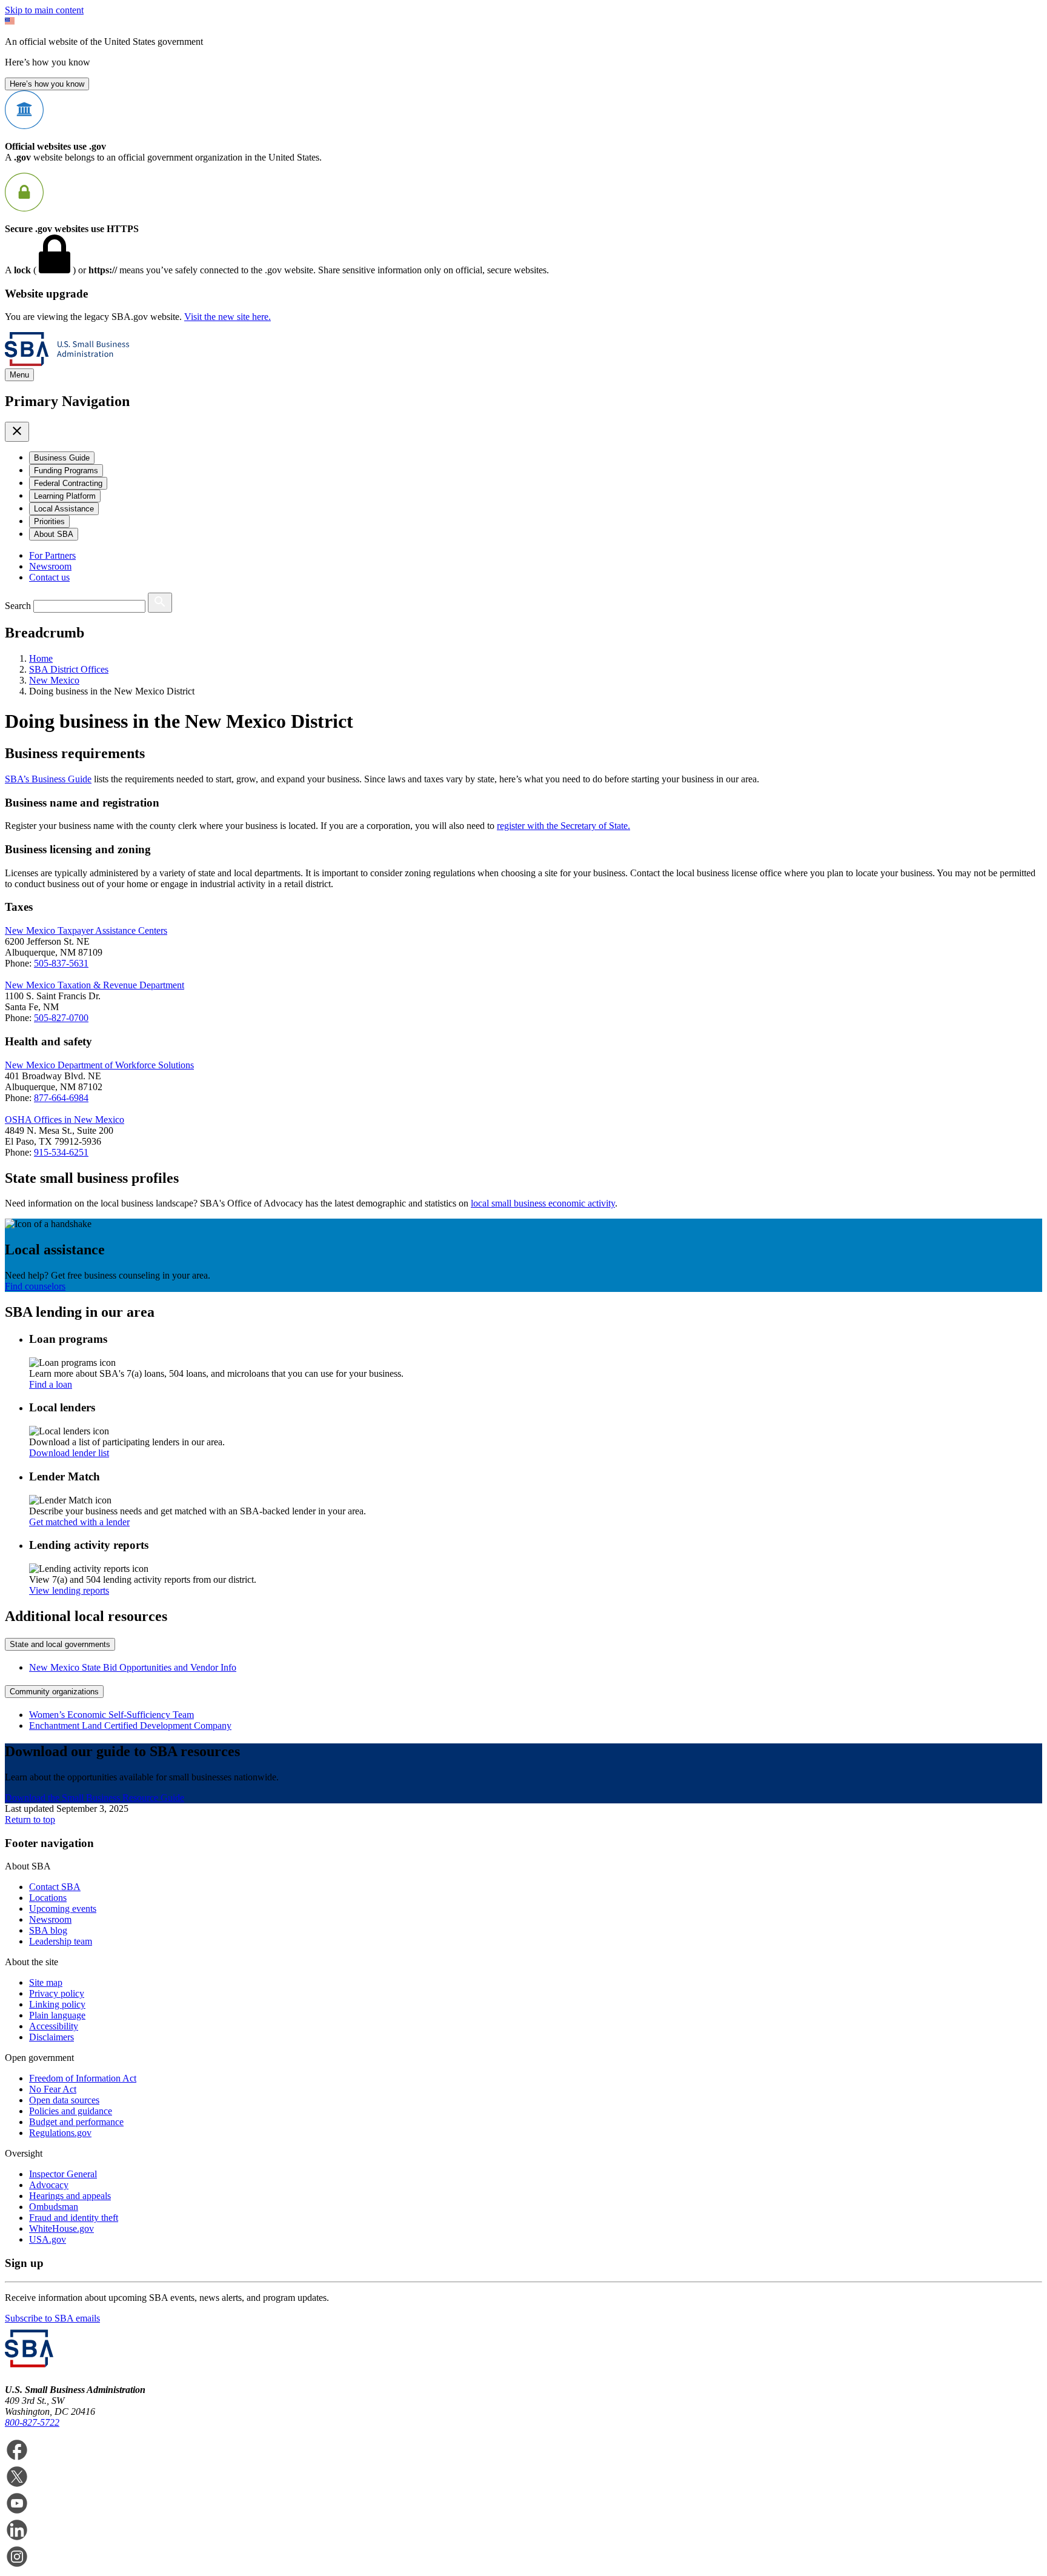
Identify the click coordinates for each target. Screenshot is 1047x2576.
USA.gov (48, 2239)
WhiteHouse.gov (61, 2228)
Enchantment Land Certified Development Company (130, 1726)
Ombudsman (54, 2207)
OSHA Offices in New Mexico (65, 1120)
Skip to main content (44, 10)
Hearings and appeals (70, 2196)
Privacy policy (57, 1993)
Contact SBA (55, 1887)
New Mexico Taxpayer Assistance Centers (86, 930)
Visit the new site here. (228, 317)
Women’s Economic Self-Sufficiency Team (111, 1715)
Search (18, 606)
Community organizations (54, 1692)
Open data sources (64, 2100)
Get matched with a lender (79, 1522)
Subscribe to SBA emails (52, 2318)
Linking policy (57, 2004)
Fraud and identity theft (74, 2218)
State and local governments (60, 1644)
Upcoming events (63, 1909)
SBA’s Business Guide (48, 779)
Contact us (49, 577)
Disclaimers (52, 2037)
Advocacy (49, 2185)
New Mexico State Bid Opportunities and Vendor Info (133, 1667)
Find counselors (35, 1286)
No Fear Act (53, 2089)
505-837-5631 (61, 963)
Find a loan (51, 1384)
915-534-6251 (61, 1152)
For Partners (52, 555)
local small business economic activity (543, 1203)
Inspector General (63, 2174)
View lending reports (69, 1590)
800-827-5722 (32, 2422)
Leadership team (61, 1941)
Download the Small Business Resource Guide (95, 1798)
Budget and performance (76, 2122)
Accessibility (54, 2026)
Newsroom (50, 566)
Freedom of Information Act (83, 2078)
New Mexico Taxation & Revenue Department (95, 985)
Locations (48, 1898)
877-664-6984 (61, 1098)
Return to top (30, 1819)
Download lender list (69, 1453)
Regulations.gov (60, 2133)
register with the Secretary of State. (563, 826)
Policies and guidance (71, 2111)
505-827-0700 (61, 1018)
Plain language (57, 2015)
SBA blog (48, 1930)
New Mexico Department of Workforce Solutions (99, 1065)
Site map (46, 1982)
